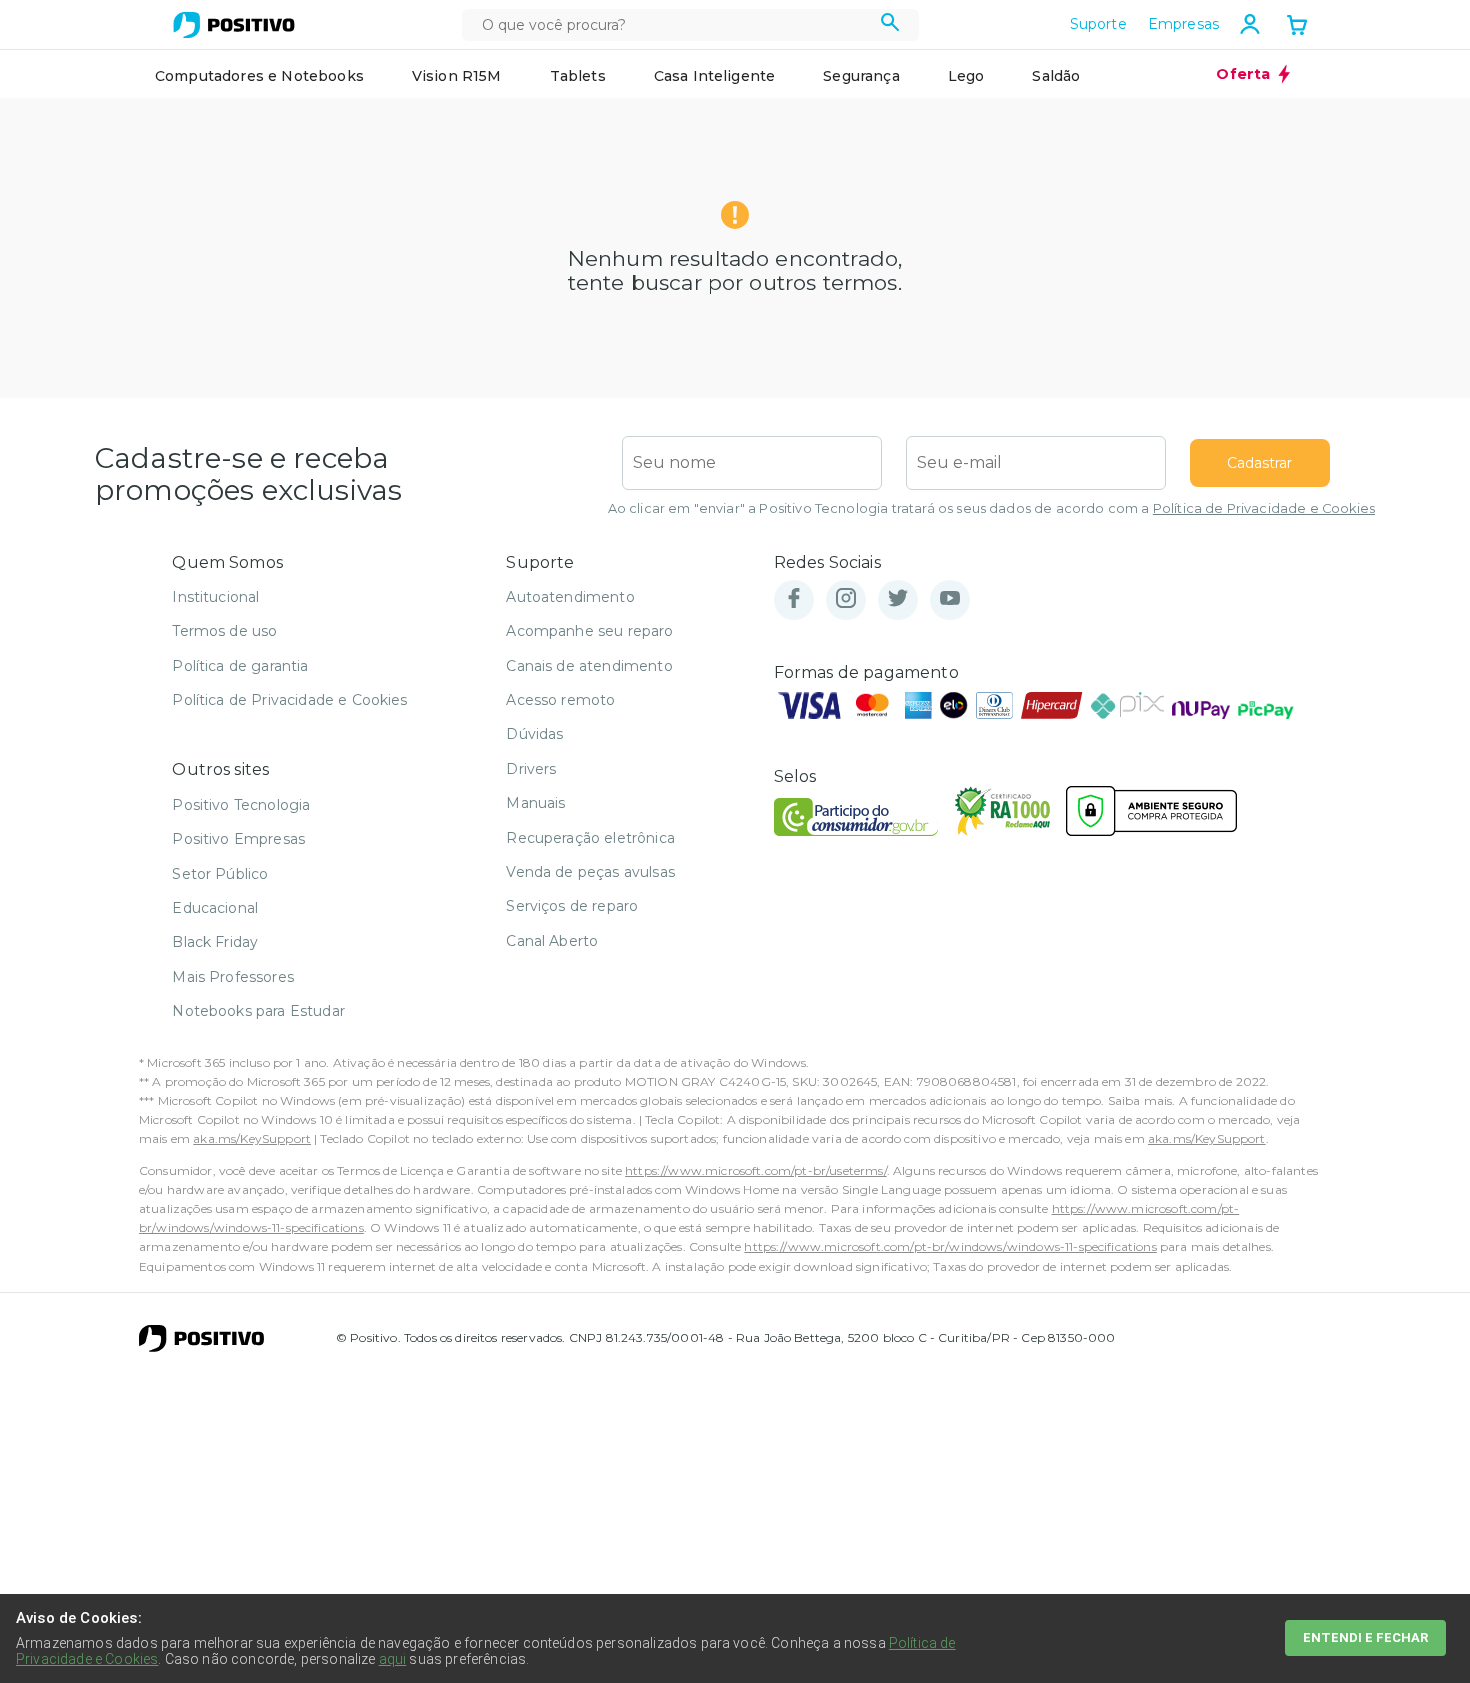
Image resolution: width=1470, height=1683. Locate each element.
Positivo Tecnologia (241, 805)
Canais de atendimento (589, 666)
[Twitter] (898, 599)
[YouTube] (950, 599)
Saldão (1056, 76)
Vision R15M (457, 76)
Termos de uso (224, 631)
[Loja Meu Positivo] (234, 25)
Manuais (535, 803)
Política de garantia (240, 666)
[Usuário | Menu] (1250, 24)
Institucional (215, 597)
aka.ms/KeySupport (252, 1138)
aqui (393, 1659)
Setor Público (220, 874)
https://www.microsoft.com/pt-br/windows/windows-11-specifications (950, 1246)
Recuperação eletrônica (590, 838)
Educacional (215, 908)
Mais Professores (233, 977)
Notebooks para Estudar (258, 1011)
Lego (966, 76)
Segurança (861, 76)
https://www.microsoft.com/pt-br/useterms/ (756, 1170)
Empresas (1183, 24)
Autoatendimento (570, 597)
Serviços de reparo (572, 906)
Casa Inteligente (715, 76)
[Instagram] (846, 599)
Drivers (531, 769)
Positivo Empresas (238, 839)
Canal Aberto (552, 941)
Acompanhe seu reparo (589, 631)
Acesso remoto (560, 700)
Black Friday (215, 942)
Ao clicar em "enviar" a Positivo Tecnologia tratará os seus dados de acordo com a (991, 508)
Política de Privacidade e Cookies (1264, 508)
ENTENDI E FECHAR (1365, 1637)
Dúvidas (534, 734)
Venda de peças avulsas (590, 872)
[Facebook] (794, 599)
